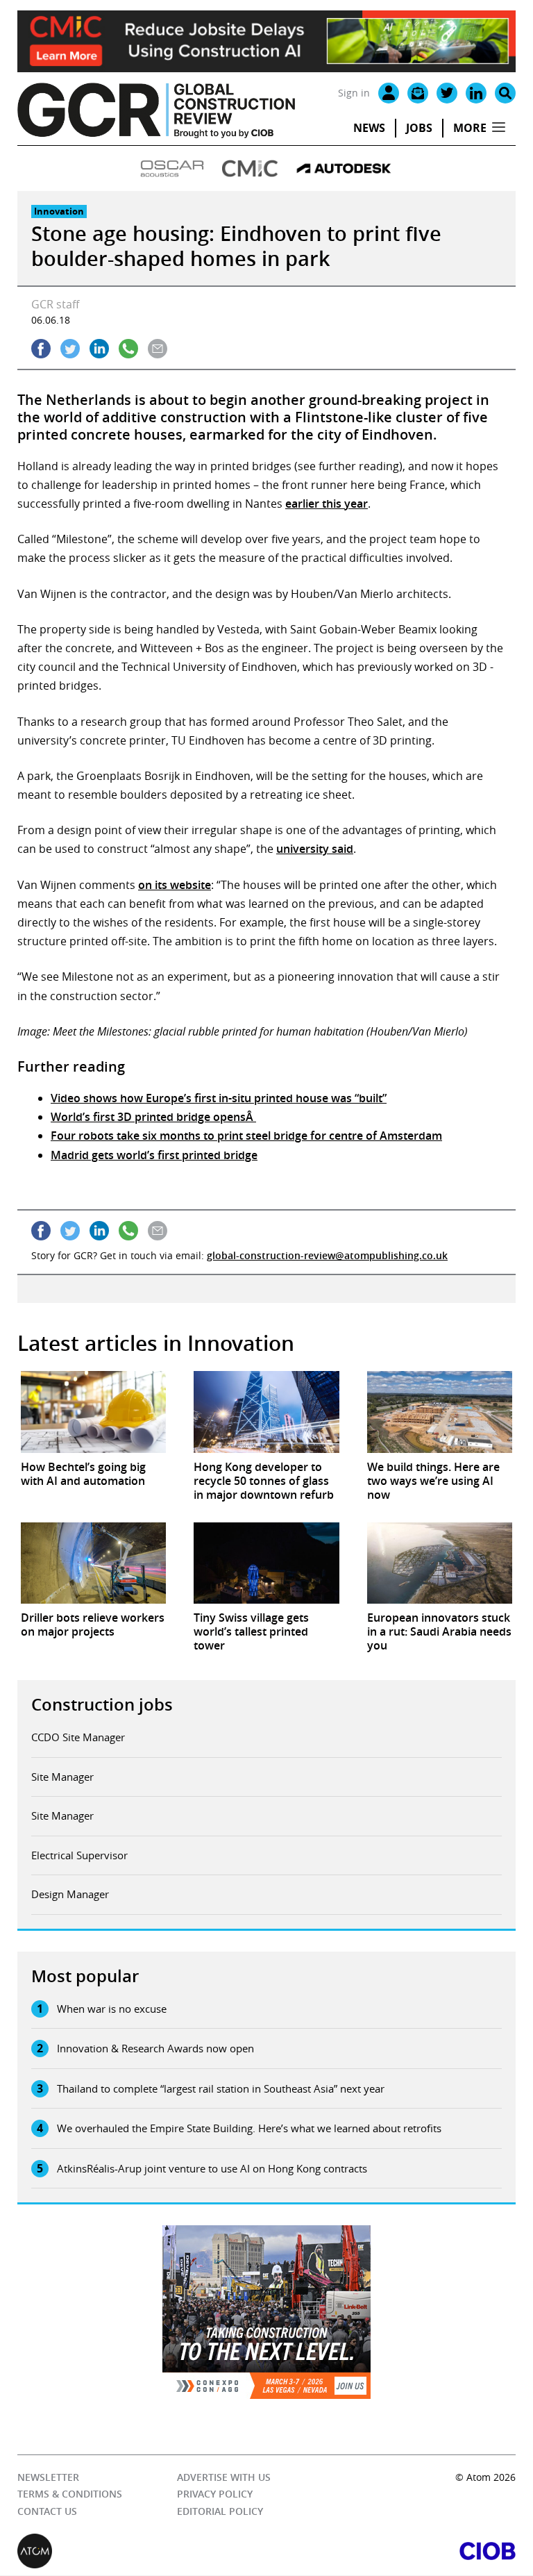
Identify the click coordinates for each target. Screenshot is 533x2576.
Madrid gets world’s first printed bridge (154, 1155)
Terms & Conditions (70, 2494)
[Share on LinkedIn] (99, 349)
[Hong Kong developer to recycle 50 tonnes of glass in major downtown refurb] (266, 1412)
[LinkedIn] (476, 93)
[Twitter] (447, 93)
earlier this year (327, 504)
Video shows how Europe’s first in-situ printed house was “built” (219, 1098)
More (470, 128)
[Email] (418, 93)
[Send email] (158, 349)
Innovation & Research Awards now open (155, 2048)
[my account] (389, 93)
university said (315, 849)
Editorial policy (220, 2511)
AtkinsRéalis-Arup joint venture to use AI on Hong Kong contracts (212, 2168)
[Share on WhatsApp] (128, 349)
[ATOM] (142, 2552)
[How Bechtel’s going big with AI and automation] (93, 1412)
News (369, 128)
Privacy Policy (215, 2494)
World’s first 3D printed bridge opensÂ (153, 1117)
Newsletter (48, 2477)
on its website (175, 885)
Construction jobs (102, 1704)
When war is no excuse (112, 2009)
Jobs (419, 128)
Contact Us (47, 2511)
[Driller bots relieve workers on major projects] (93, 1563)
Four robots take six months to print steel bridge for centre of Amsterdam (246, 1136)
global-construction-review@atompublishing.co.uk (327, 1255)
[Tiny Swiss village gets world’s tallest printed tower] (266, 1563)
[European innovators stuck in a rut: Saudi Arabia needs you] (440, 1563)
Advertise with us (224, 2477)
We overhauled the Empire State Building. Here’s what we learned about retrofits (249, 2128)
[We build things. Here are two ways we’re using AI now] (440, 1412)
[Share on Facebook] (41, 349)
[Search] (505, 93)
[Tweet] (70, 349)
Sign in (354, 93)
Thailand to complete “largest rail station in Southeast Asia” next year (221, 2088)
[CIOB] (391, 2552)
